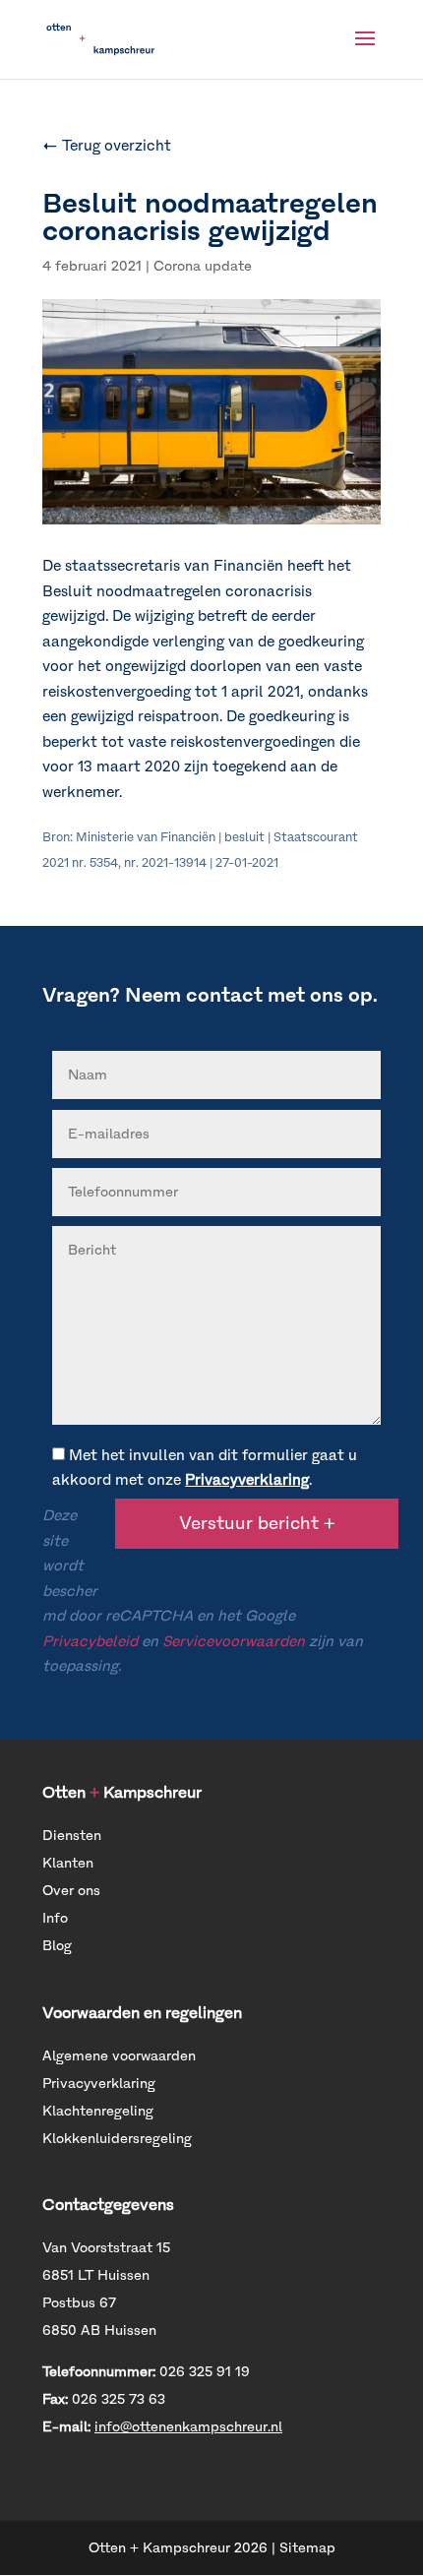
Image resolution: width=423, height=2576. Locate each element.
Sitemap (307, 2548)
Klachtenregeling (98, 2111)
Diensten (72, 1836)
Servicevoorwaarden (234, 1641)
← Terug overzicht (107, 146)
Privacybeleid (90, 1641)
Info (55, 1918)
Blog (57, 1946)
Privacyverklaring (247, 1480)
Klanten (68, 1863)
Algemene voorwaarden (119, 2056)
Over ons (71, 1891)
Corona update (203, 266)
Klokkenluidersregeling (117, 2139)
